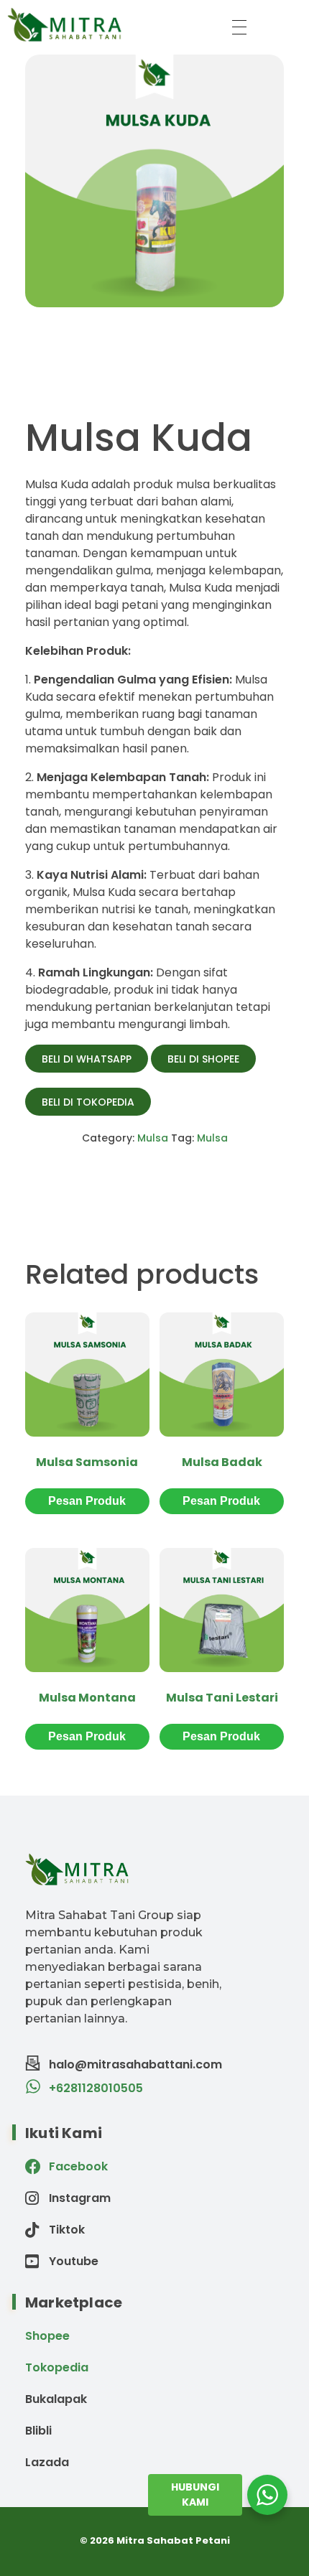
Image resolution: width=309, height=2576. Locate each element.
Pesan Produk (87, 1501)
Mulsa (153, 1138)
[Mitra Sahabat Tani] (109, 24)
